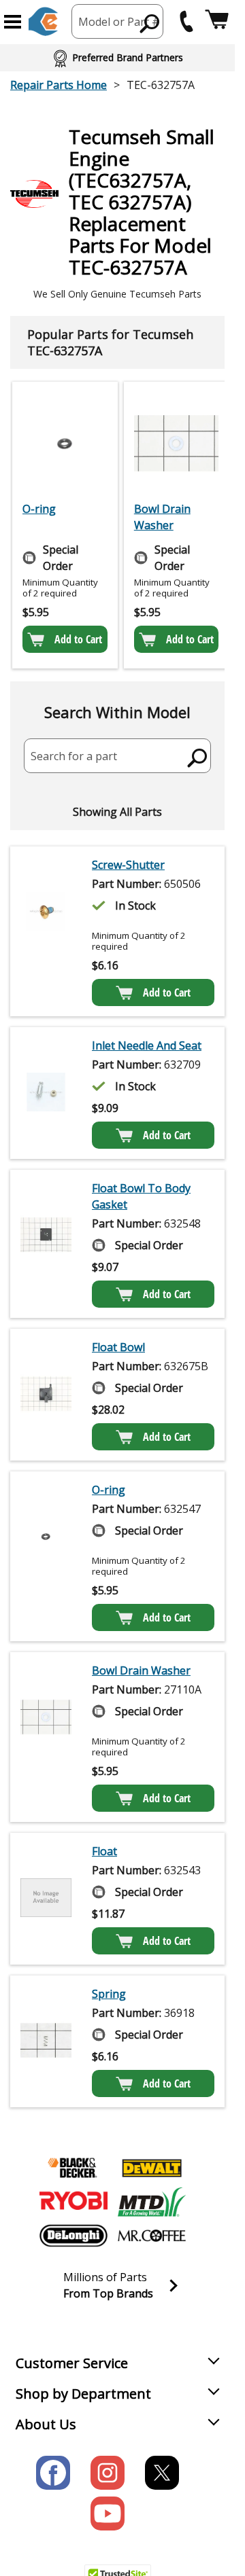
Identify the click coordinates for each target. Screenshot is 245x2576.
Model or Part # (119, 22)
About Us (46, 2424)
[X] (162, 2473)
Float (104, 1851)
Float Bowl (118, 1347)
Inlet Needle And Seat (147, 1045)
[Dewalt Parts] (152, 2168)
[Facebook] (53, 2473)
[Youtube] (108, 2514)
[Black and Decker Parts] (73, 2168)
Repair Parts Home (59, 85)
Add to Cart (78, 639)
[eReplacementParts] (43, 21)
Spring (109, 1994)
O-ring (39, 509)
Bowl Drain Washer (162, 517)
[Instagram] (108, 2473)
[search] (150, 23)
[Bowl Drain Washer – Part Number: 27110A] (177, 443)
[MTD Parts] (152, 2202)
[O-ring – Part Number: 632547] (65, 443)
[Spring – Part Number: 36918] (46, 2041)
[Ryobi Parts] (73, 2202)
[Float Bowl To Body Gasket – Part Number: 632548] (46, 1244)
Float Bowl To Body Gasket (141, 1196)
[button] (13, 22)
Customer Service (72, 2363)
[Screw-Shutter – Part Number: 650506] (46, 931)
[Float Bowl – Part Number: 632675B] (46, 1395)
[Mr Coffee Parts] (152, 2236)
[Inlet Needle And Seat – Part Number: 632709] (46, 1093)
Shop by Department (83, 2394)
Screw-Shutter (128, 865)
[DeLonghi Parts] (73, 2236)
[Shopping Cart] (217, 21)
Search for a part (74, 756)
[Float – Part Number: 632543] (46, 1899)
